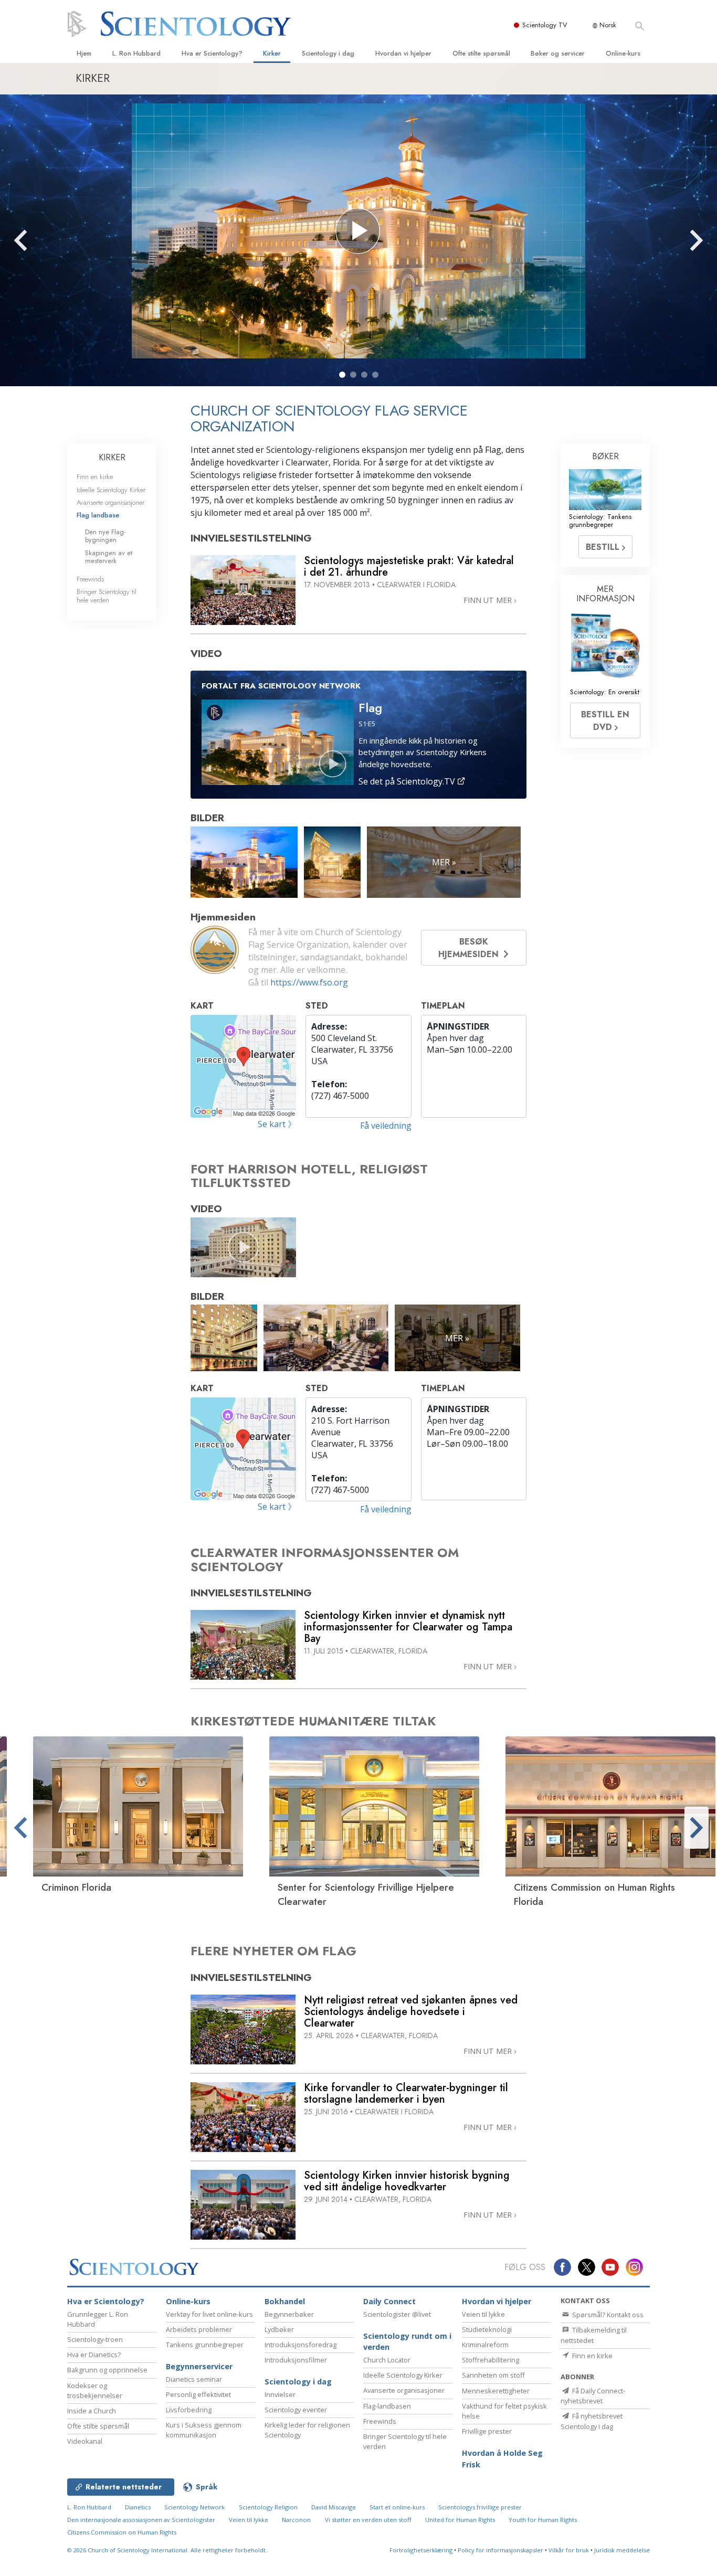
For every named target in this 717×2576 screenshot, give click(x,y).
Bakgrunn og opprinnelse (107, 2370)
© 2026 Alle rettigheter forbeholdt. (167, 2550)
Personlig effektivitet (198, 2394)
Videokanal (85, 2441)
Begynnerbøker (289, 2314)
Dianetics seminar (194, 2379)
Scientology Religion (268, 2507)
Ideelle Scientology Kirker (111, 490)
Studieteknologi (487, 2329)
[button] (342, 375)
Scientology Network (194, 2507)
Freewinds (90, 579)
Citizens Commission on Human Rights (122, 2532)
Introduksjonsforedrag (300, 2345)
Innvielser (280, 2394)
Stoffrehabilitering (491, 2360)
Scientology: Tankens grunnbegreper (600, 521)
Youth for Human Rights (543, 2520)
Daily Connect (389, 2301)
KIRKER (112, 457)
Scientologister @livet (397, 2314)
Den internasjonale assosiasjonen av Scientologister (141, 2520)
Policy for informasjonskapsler (500, 2550)
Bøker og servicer (558, 53)
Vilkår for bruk (569, 2550)
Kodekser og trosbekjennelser (95, 2391)
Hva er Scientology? (212, 53)
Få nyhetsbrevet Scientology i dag (592, 2421)
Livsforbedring (189, 2410)
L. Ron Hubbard (136, 53)
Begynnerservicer (199, 2366)
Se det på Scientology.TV (408, 781)
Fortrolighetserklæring (421, 2550)
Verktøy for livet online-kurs (209, 2314)
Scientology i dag (328, 53)
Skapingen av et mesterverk (109, 557)
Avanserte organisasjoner (110, 502)
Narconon (296, 2520)
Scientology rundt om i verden (407, 2342)
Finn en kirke (95, 477)
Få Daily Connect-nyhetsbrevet (593, 2396)
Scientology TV (545, 25)
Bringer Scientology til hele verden (107, 596)
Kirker (272, 53)
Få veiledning (386, 1126)
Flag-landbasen (387, 2406)
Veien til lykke (483, 2314)
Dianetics (138, 2507)
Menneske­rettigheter (496, 2391)
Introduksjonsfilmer (296, 2360)
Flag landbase (98, 515)
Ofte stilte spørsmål (481, 53)
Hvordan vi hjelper (403, 53)
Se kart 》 (277, 1124)
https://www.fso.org (309, 982)
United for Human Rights (460, 2520)
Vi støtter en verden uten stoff (368, 2520)
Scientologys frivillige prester (480, 2507)
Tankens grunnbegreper (205, 2345)
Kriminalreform (485, 2345)
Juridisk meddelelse (622, 2550)
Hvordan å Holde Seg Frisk (502, 2459)
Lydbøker (279, 2329)
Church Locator (387, 2360)
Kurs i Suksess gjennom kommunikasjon (204, 2430)
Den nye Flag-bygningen (105, 536)
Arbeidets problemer (199, 2329)
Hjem (84, 53)
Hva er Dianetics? (94, 2355)
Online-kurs (623, 53)
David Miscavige (334, 2507)
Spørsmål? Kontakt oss (607, 2315)
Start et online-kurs (397, 2507)
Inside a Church (92, 2411)
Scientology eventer (296, 2410)
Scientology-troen (95, 2339)
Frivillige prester (487, 2431)
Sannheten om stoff (493, 2375)
